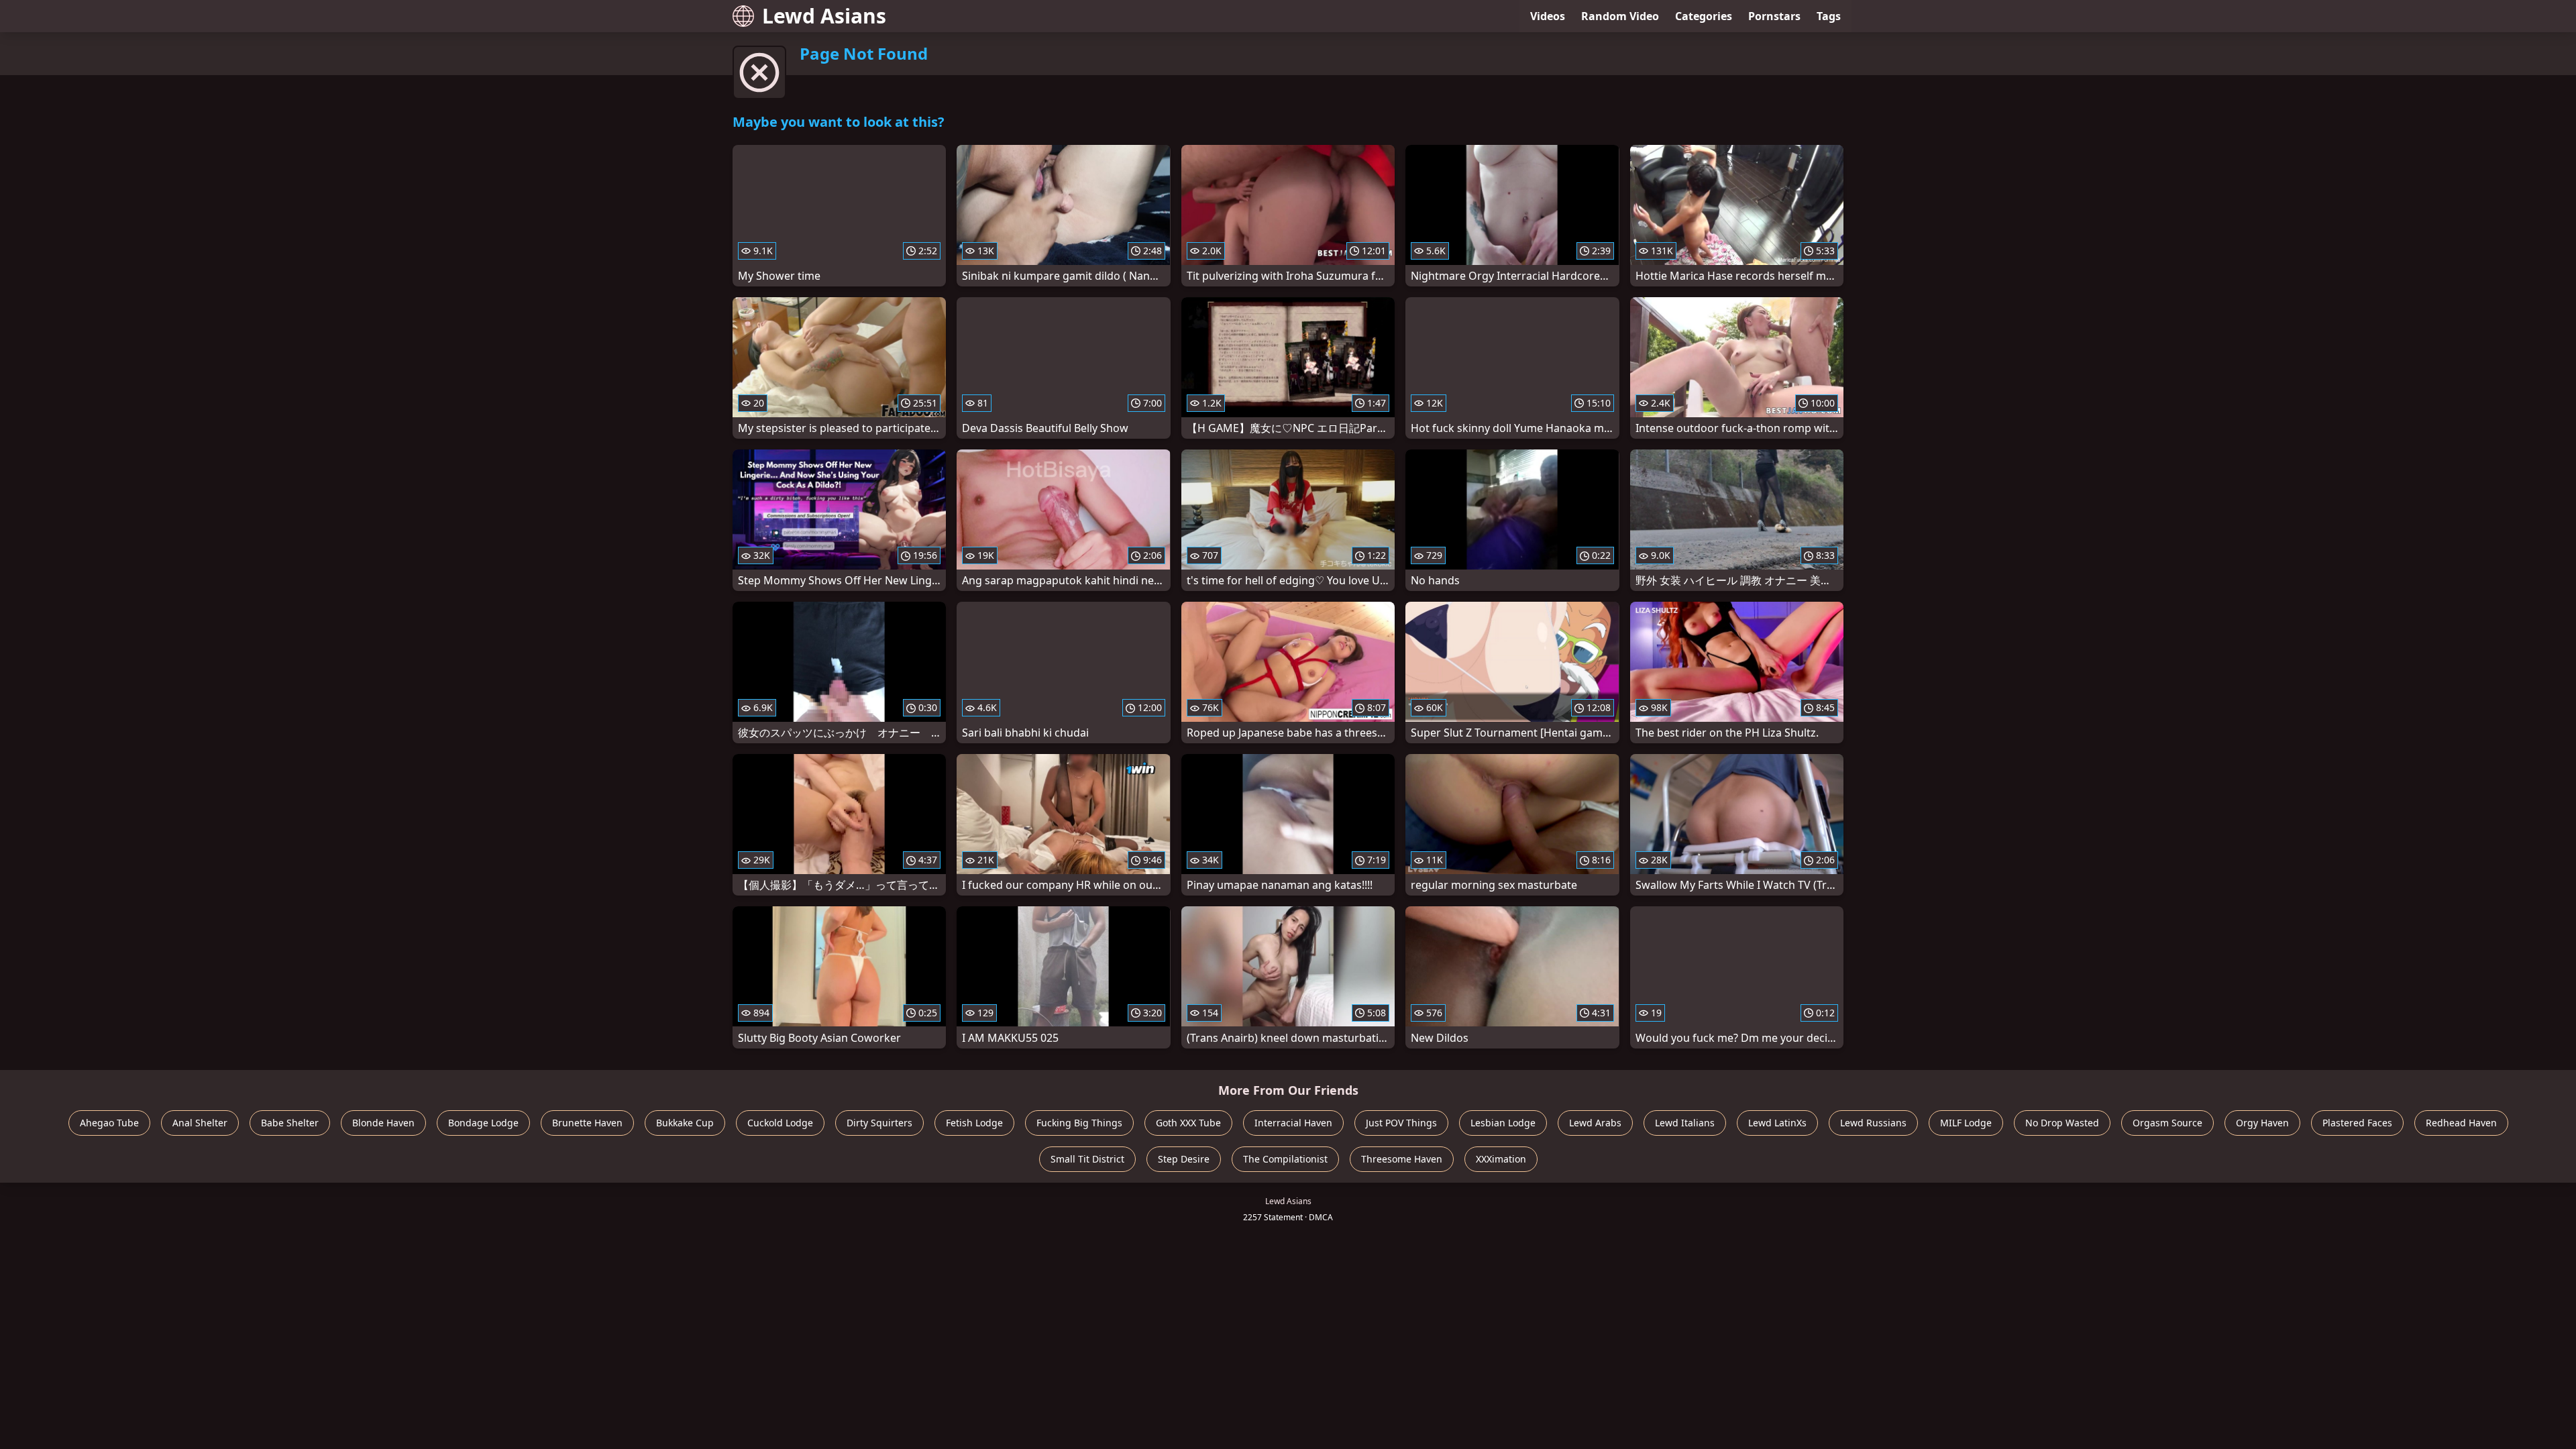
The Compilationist (1285, 1159)
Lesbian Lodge (1503, 1123)
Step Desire (1184, 1159)
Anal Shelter (200, 1123)
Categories (1704, 16)
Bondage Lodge (483, 1123)
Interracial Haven (1293, 1123)
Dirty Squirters (879, 1123)
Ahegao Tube (109, 1123)
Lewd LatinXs (1777, 1123)
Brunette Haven (587, 1123)
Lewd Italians (1685, 1123)
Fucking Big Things (1079, 1123)
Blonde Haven (383, 1123)
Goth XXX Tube (1188, 1123)
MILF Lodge (1966, 1123)
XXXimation (1501, 1159)
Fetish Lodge (974, 1123)
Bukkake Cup (685, 1123)
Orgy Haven (2262, 1123)
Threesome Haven (1402, 1159)
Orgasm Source (2167, 1123)
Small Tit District (1087, 1159)
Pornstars (1774, 16)
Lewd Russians (1873, 1123)
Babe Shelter (290, 1123)
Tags (1829, 16)
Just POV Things (1401, 1123)
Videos (1548, 16)
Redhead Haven (2461, 1123)
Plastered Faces (2357, 1123)
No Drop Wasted (2062, 1123)
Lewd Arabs (1595, 1123)
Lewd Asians (824, 16)
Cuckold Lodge (780, 1123)
